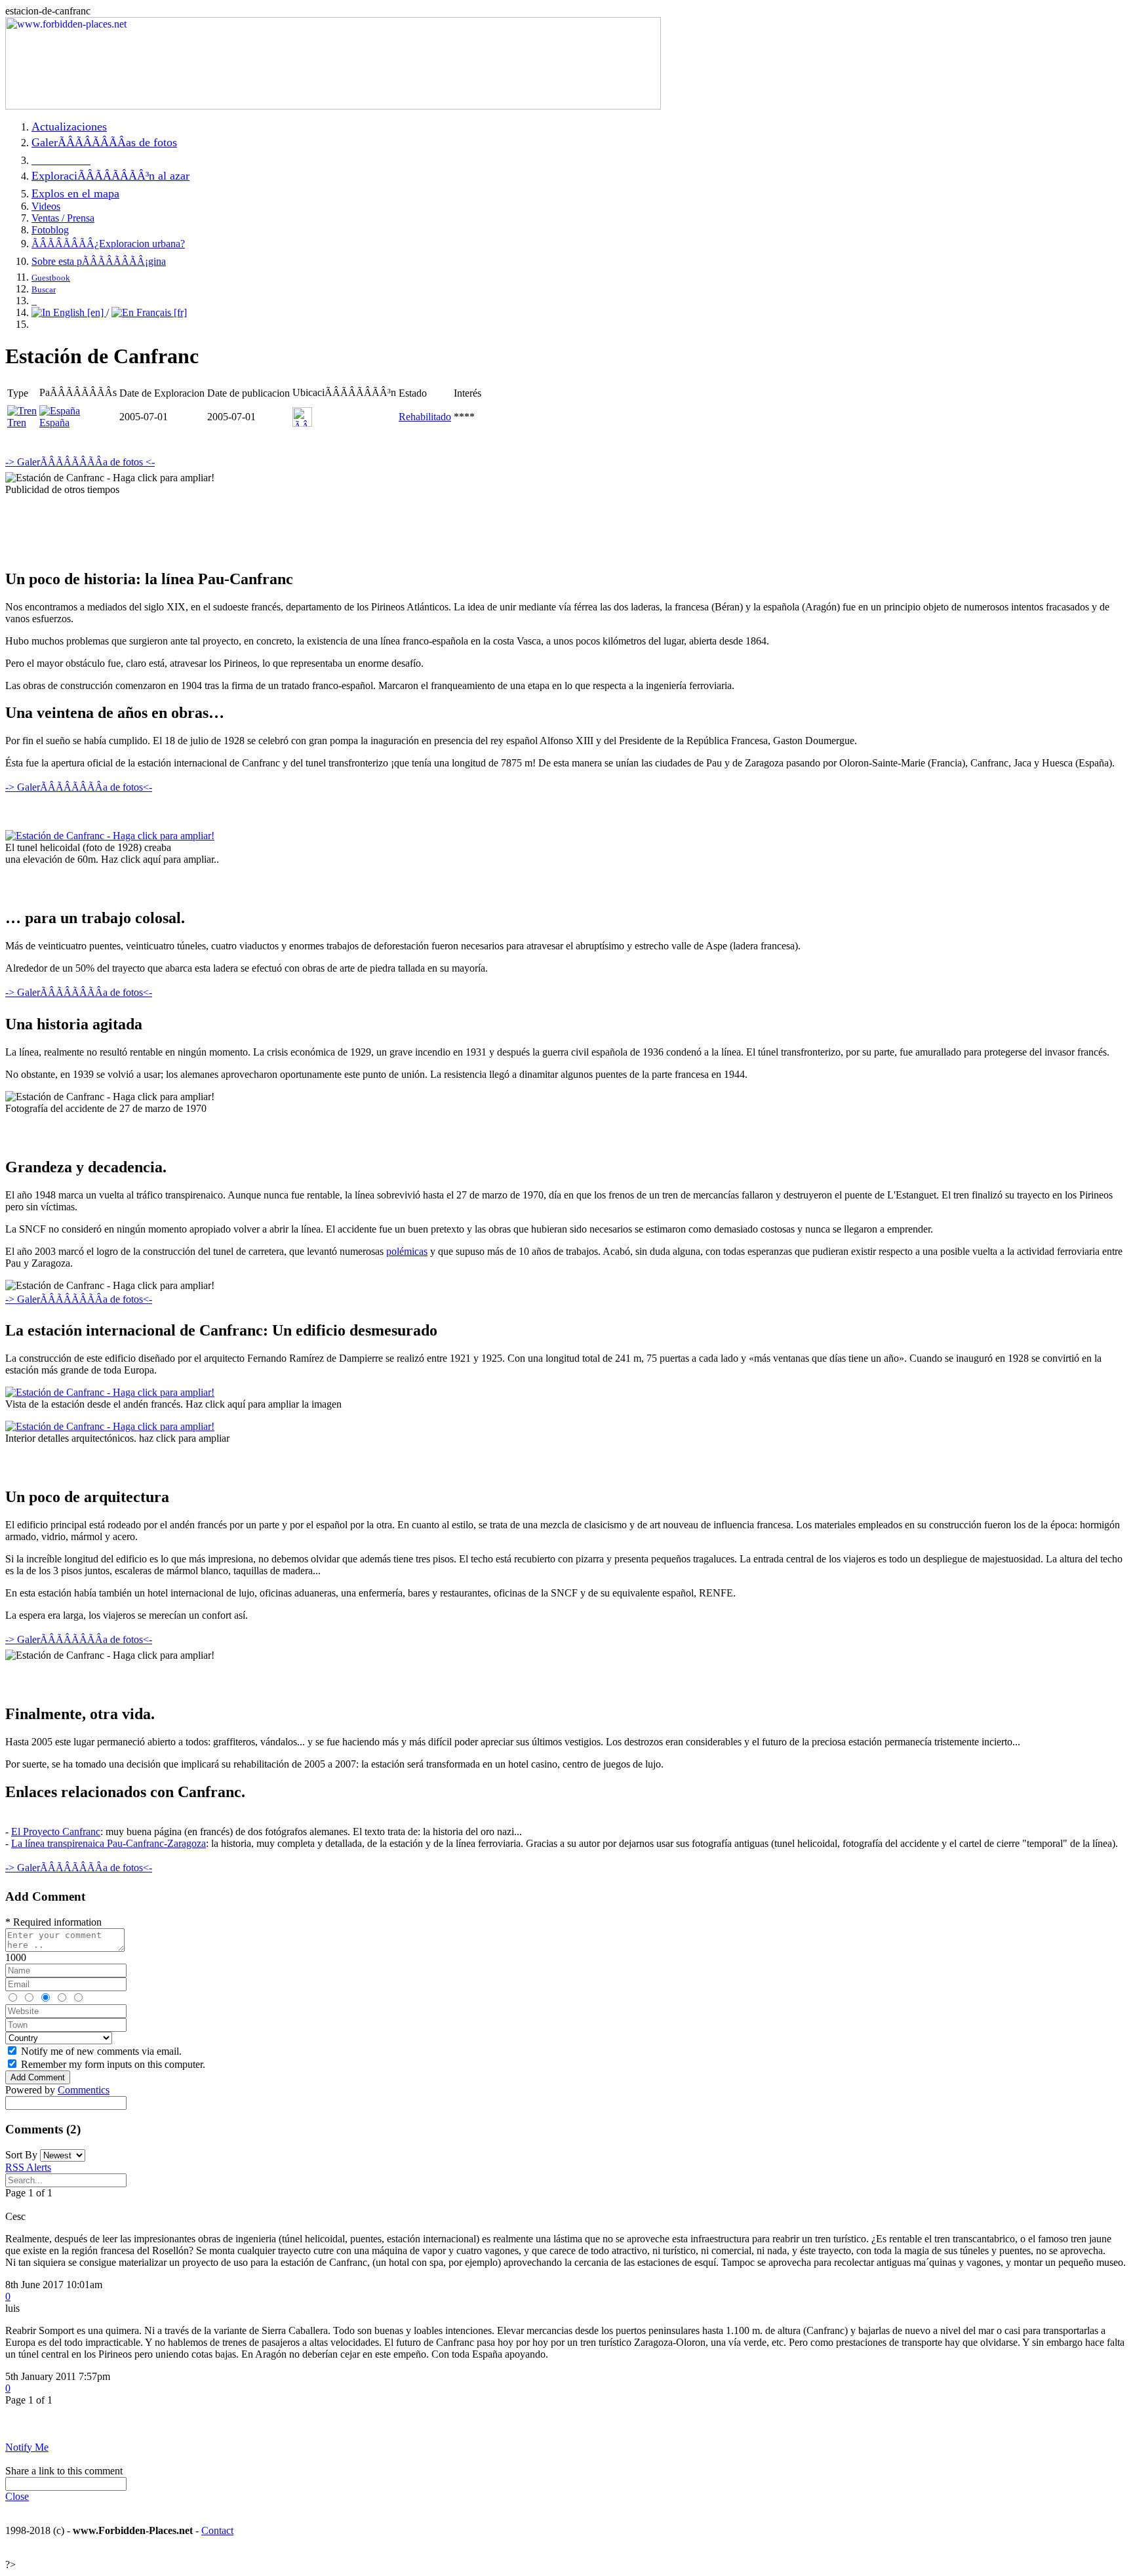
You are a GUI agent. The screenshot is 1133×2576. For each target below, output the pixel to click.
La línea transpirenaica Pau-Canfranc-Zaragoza (109, 1843)
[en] (95, 312)
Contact (217, 2530)
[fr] (179, 312)
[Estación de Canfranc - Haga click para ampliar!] (110, 836)
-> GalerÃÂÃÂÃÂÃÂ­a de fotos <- (80, 462)
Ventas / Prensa (63, 218)
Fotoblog (50, 230)
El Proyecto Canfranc (56, 1832)
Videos (46, 206)
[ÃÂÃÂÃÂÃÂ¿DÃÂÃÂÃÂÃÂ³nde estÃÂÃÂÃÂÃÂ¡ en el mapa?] (302, 423)
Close (17, 2496)
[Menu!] (333, 106)
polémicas (407, 1251)
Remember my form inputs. (113, 2064)
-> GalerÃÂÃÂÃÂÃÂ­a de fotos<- (79, 787)
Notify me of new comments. (101, 2051)
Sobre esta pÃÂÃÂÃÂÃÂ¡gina (99, 261)
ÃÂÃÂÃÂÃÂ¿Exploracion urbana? (108, 244)
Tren (17, 423)
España (54, 423)
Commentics (84, 2090)
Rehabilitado (425, 417)
